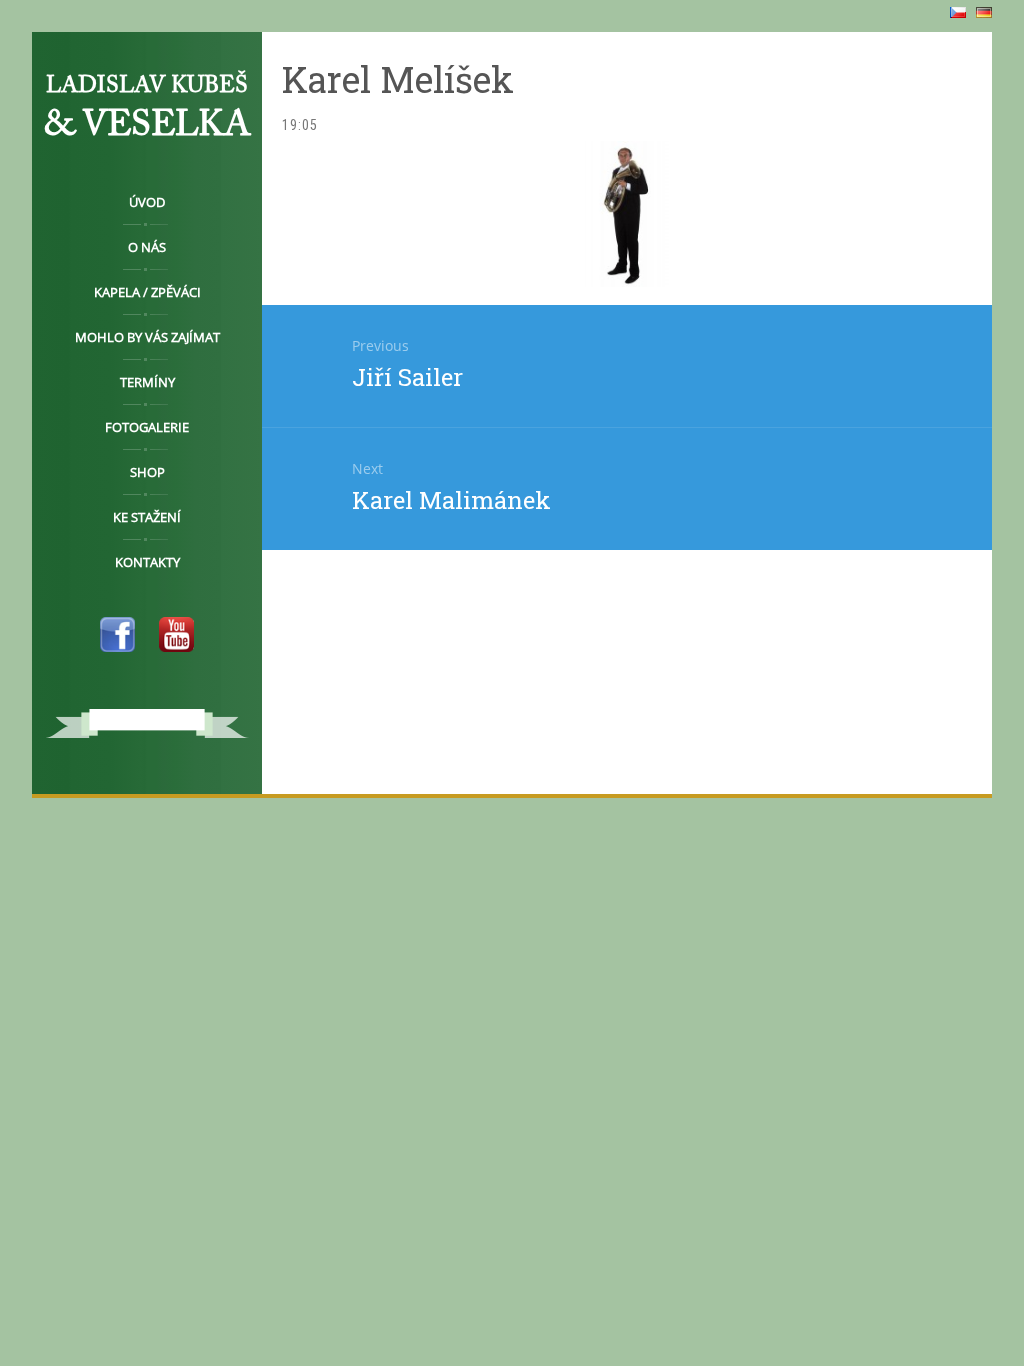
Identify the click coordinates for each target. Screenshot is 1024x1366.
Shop (147, 472)
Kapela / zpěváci (147, 292)
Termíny (147, 382)
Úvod (147, 202)
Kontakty (147, 562)
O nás (147, 247)
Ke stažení (147, 517)
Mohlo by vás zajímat (147, 337)
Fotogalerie (147, 427)
